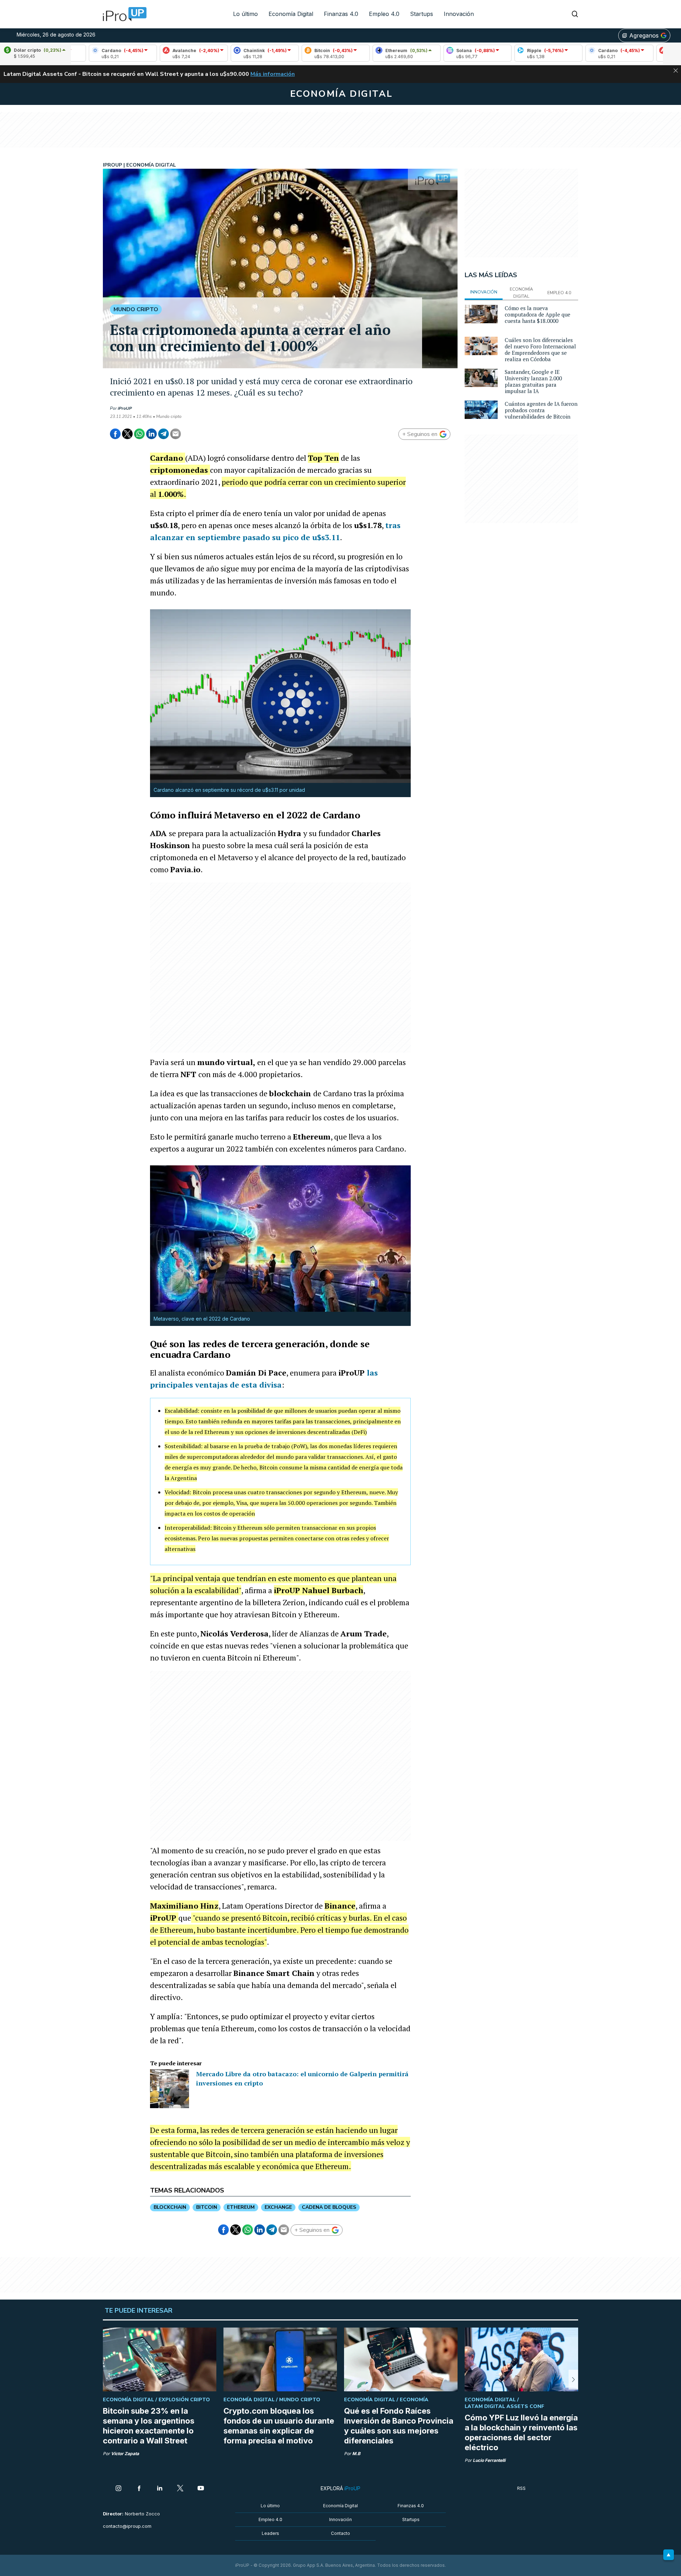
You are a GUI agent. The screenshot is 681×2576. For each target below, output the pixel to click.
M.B (356, 2454)
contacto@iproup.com (127, 2526)
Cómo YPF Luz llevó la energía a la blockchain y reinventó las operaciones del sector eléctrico (521, 2432)
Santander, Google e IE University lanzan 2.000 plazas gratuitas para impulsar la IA (533, 381)
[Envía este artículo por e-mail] (176, 434)
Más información (273, 74)
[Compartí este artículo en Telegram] (164, 434)
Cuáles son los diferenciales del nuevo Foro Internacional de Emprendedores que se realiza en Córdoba (540, 349)
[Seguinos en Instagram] (118, 2489)
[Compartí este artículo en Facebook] (115, 434)
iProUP (125, 408)
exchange (278, 2207)
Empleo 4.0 (384, 14)
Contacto (340, 2533)
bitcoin (207, 2207)
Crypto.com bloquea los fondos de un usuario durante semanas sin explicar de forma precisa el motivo (279, 2426)
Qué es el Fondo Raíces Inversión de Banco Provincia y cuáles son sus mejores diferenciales (399, 2426)
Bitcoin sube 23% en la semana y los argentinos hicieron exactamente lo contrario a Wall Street (149, 2426)
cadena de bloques (329, 2207)
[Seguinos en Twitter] (180, 2489)
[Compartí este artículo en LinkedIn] (151, 434)
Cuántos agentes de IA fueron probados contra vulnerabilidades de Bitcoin (541, 410)
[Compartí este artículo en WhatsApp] (139, 434)
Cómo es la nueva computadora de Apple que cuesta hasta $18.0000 (538, 314)
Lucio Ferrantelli (489, 2460)
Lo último (245, 14)
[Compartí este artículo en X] (127, 434)
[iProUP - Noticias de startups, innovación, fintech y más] (122, 14)
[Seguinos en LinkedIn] (160, 2489)
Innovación (459, 14)
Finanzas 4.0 (341, 14)
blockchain (170, 2207)
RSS (521, 2488)
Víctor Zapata (125, 2454)
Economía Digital (291, 14)
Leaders (270, 2533)
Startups (422, 14)
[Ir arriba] (669, 2555)
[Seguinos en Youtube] (201, 2489)
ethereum (241, 2207)
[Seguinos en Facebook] (139, 2489)
